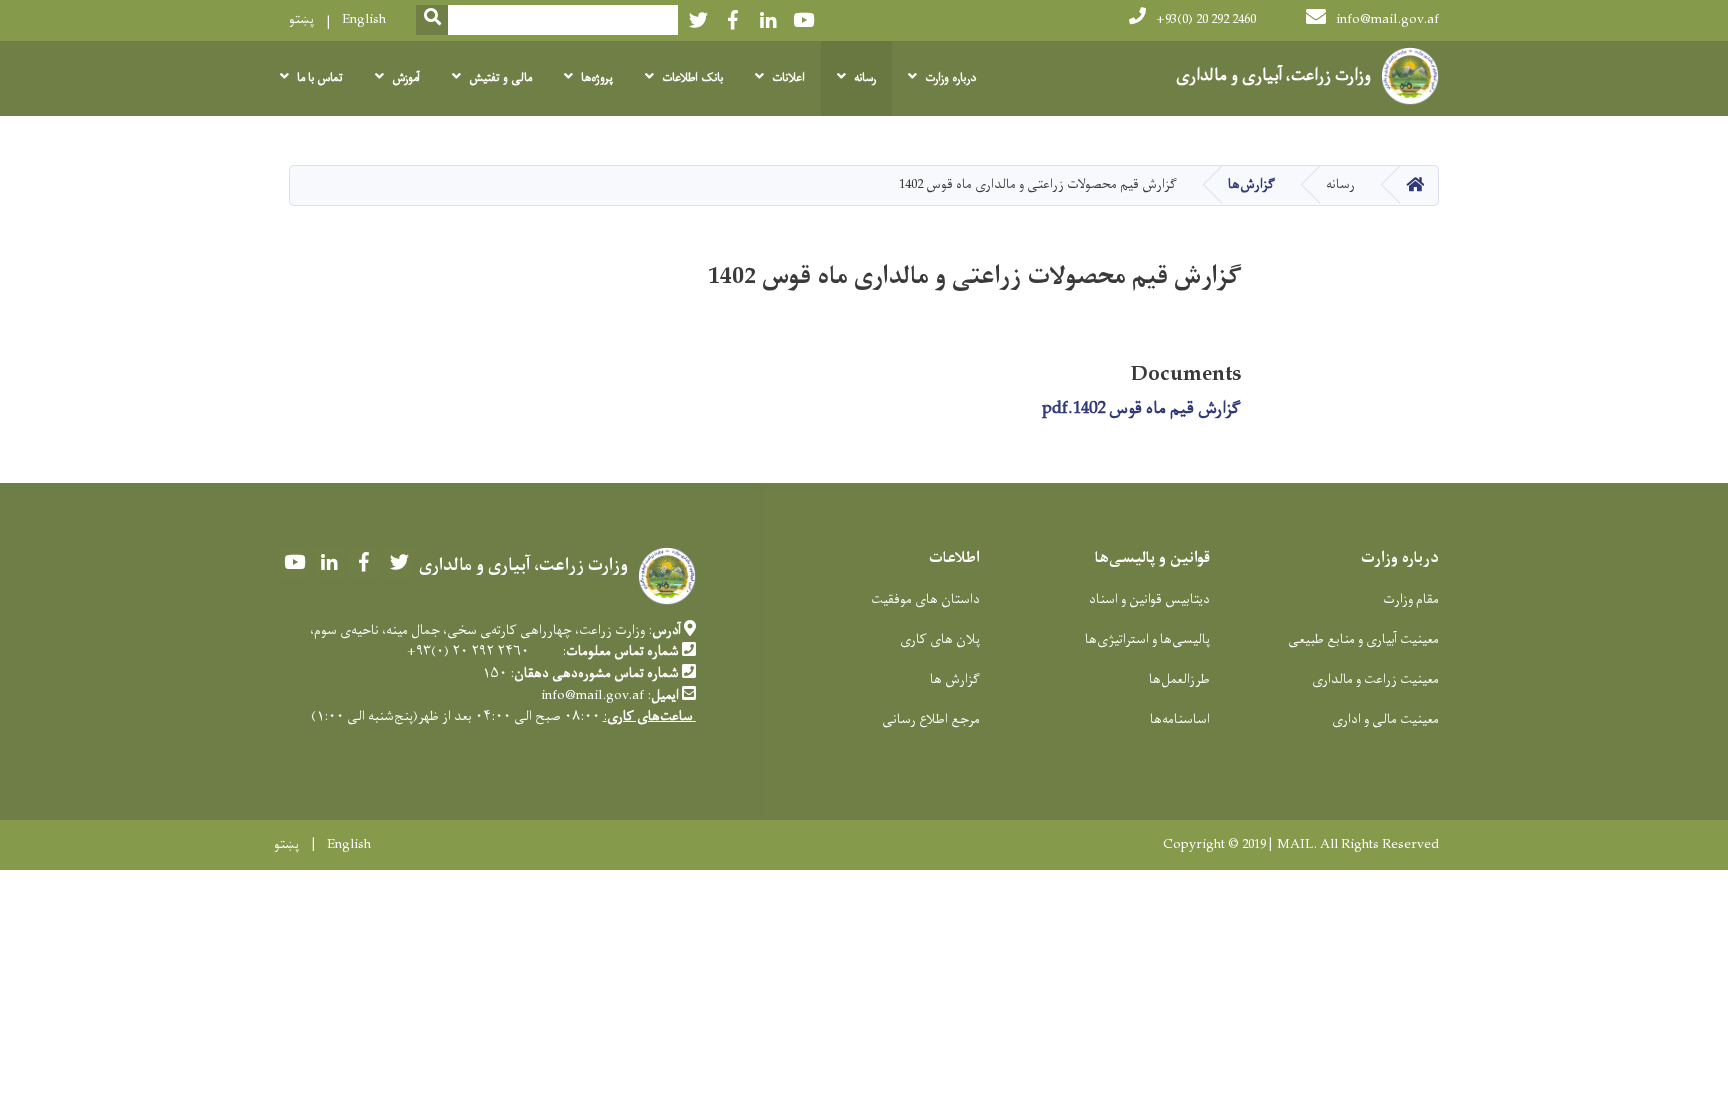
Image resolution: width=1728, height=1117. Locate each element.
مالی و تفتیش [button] (500, 78)
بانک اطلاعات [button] (692, 78)
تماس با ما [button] (320, 78)
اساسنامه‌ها (1180, 719)
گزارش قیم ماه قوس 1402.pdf (1141, 409)
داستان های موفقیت (925, 599)
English (364, 19)
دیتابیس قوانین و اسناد (1149, 599)
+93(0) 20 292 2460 (1206, 19)
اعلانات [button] (788, 78)
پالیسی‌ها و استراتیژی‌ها (1147, 639)
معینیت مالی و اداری (1385, 719)
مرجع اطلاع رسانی (931, 719)
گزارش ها (955, 679)
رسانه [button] (865, 78)
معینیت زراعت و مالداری (1375, 679)
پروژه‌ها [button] (597, 78)
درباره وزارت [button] (950, 78)
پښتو (301, 19)
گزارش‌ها (1251, 184)
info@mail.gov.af (1387, 19)
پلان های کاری (940, 639)
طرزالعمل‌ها (1179, 679)
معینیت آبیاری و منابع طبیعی (1363, 639)
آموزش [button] (406, 78)
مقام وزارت (1411, 599)
